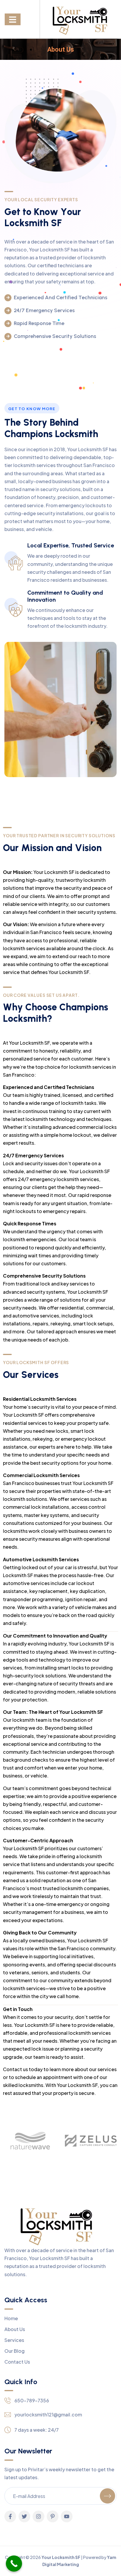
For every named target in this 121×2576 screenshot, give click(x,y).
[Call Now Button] (14, 2564)
